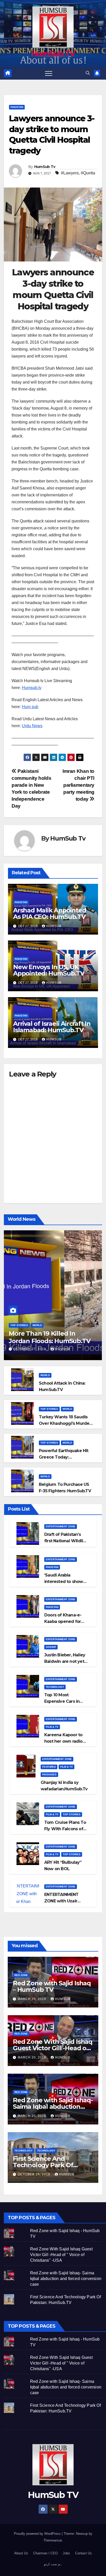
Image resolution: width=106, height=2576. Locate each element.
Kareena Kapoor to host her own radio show (63, 1741)
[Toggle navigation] (49, 73)
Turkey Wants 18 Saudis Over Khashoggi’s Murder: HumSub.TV (65, 1423)
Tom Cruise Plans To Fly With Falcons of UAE (65, 1829)
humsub (54, 926)
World (37, 1325)
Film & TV (52, 1727)
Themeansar (53, 2540)
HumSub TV (53, 54)
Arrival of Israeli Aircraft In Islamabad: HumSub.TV (52, 1027)
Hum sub (30, 707)
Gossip (51, 1647)
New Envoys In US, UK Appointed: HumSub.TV (49, 970)
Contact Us (83, 2553)
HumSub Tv (45, 167)
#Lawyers (70, 173)
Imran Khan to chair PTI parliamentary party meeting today (78, 785)
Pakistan (17, 107)
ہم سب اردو (53, 2564)
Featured (49, 1767)
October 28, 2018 (34, 2174)
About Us (21, 2553)
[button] (88, 73)
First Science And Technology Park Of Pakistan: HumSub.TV (46, 2165)
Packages (49, 1774)
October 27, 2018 (30, 1349)
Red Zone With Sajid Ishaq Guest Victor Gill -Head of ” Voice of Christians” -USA (53, 2048)
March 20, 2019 (32, 1999)
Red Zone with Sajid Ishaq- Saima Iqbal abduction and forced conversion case (66, 2279)
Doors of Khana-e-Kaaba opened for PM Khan (63, 1621)
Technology (55, 1687)
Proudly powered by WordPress (38, 2534)
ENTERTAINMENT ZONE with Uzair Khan (61, 1901)
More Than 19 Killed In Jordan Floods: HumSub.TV (50, 1337)
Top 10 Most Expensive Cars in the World (62, 1701)
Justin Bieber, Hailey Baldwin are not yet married (65, 1661)
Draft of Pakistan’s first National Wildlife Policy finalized (66, 1541)
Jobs (66, 2553)
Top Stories (19, 1325)
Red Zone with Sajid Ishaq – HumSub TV (52, 1986)
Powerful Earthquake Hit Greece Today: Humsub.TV (64, 1457)
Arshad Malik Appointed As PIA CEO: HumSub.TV (50, 913)
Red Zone (21, 1975)
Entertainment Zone (61, 1526)
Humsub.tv (32, 688)
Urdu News (32, 726)
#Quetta (88, 173)
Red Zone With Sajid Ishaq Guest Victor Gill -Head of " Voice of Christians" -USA (61, 2255)
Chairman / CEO (45, 2553)
